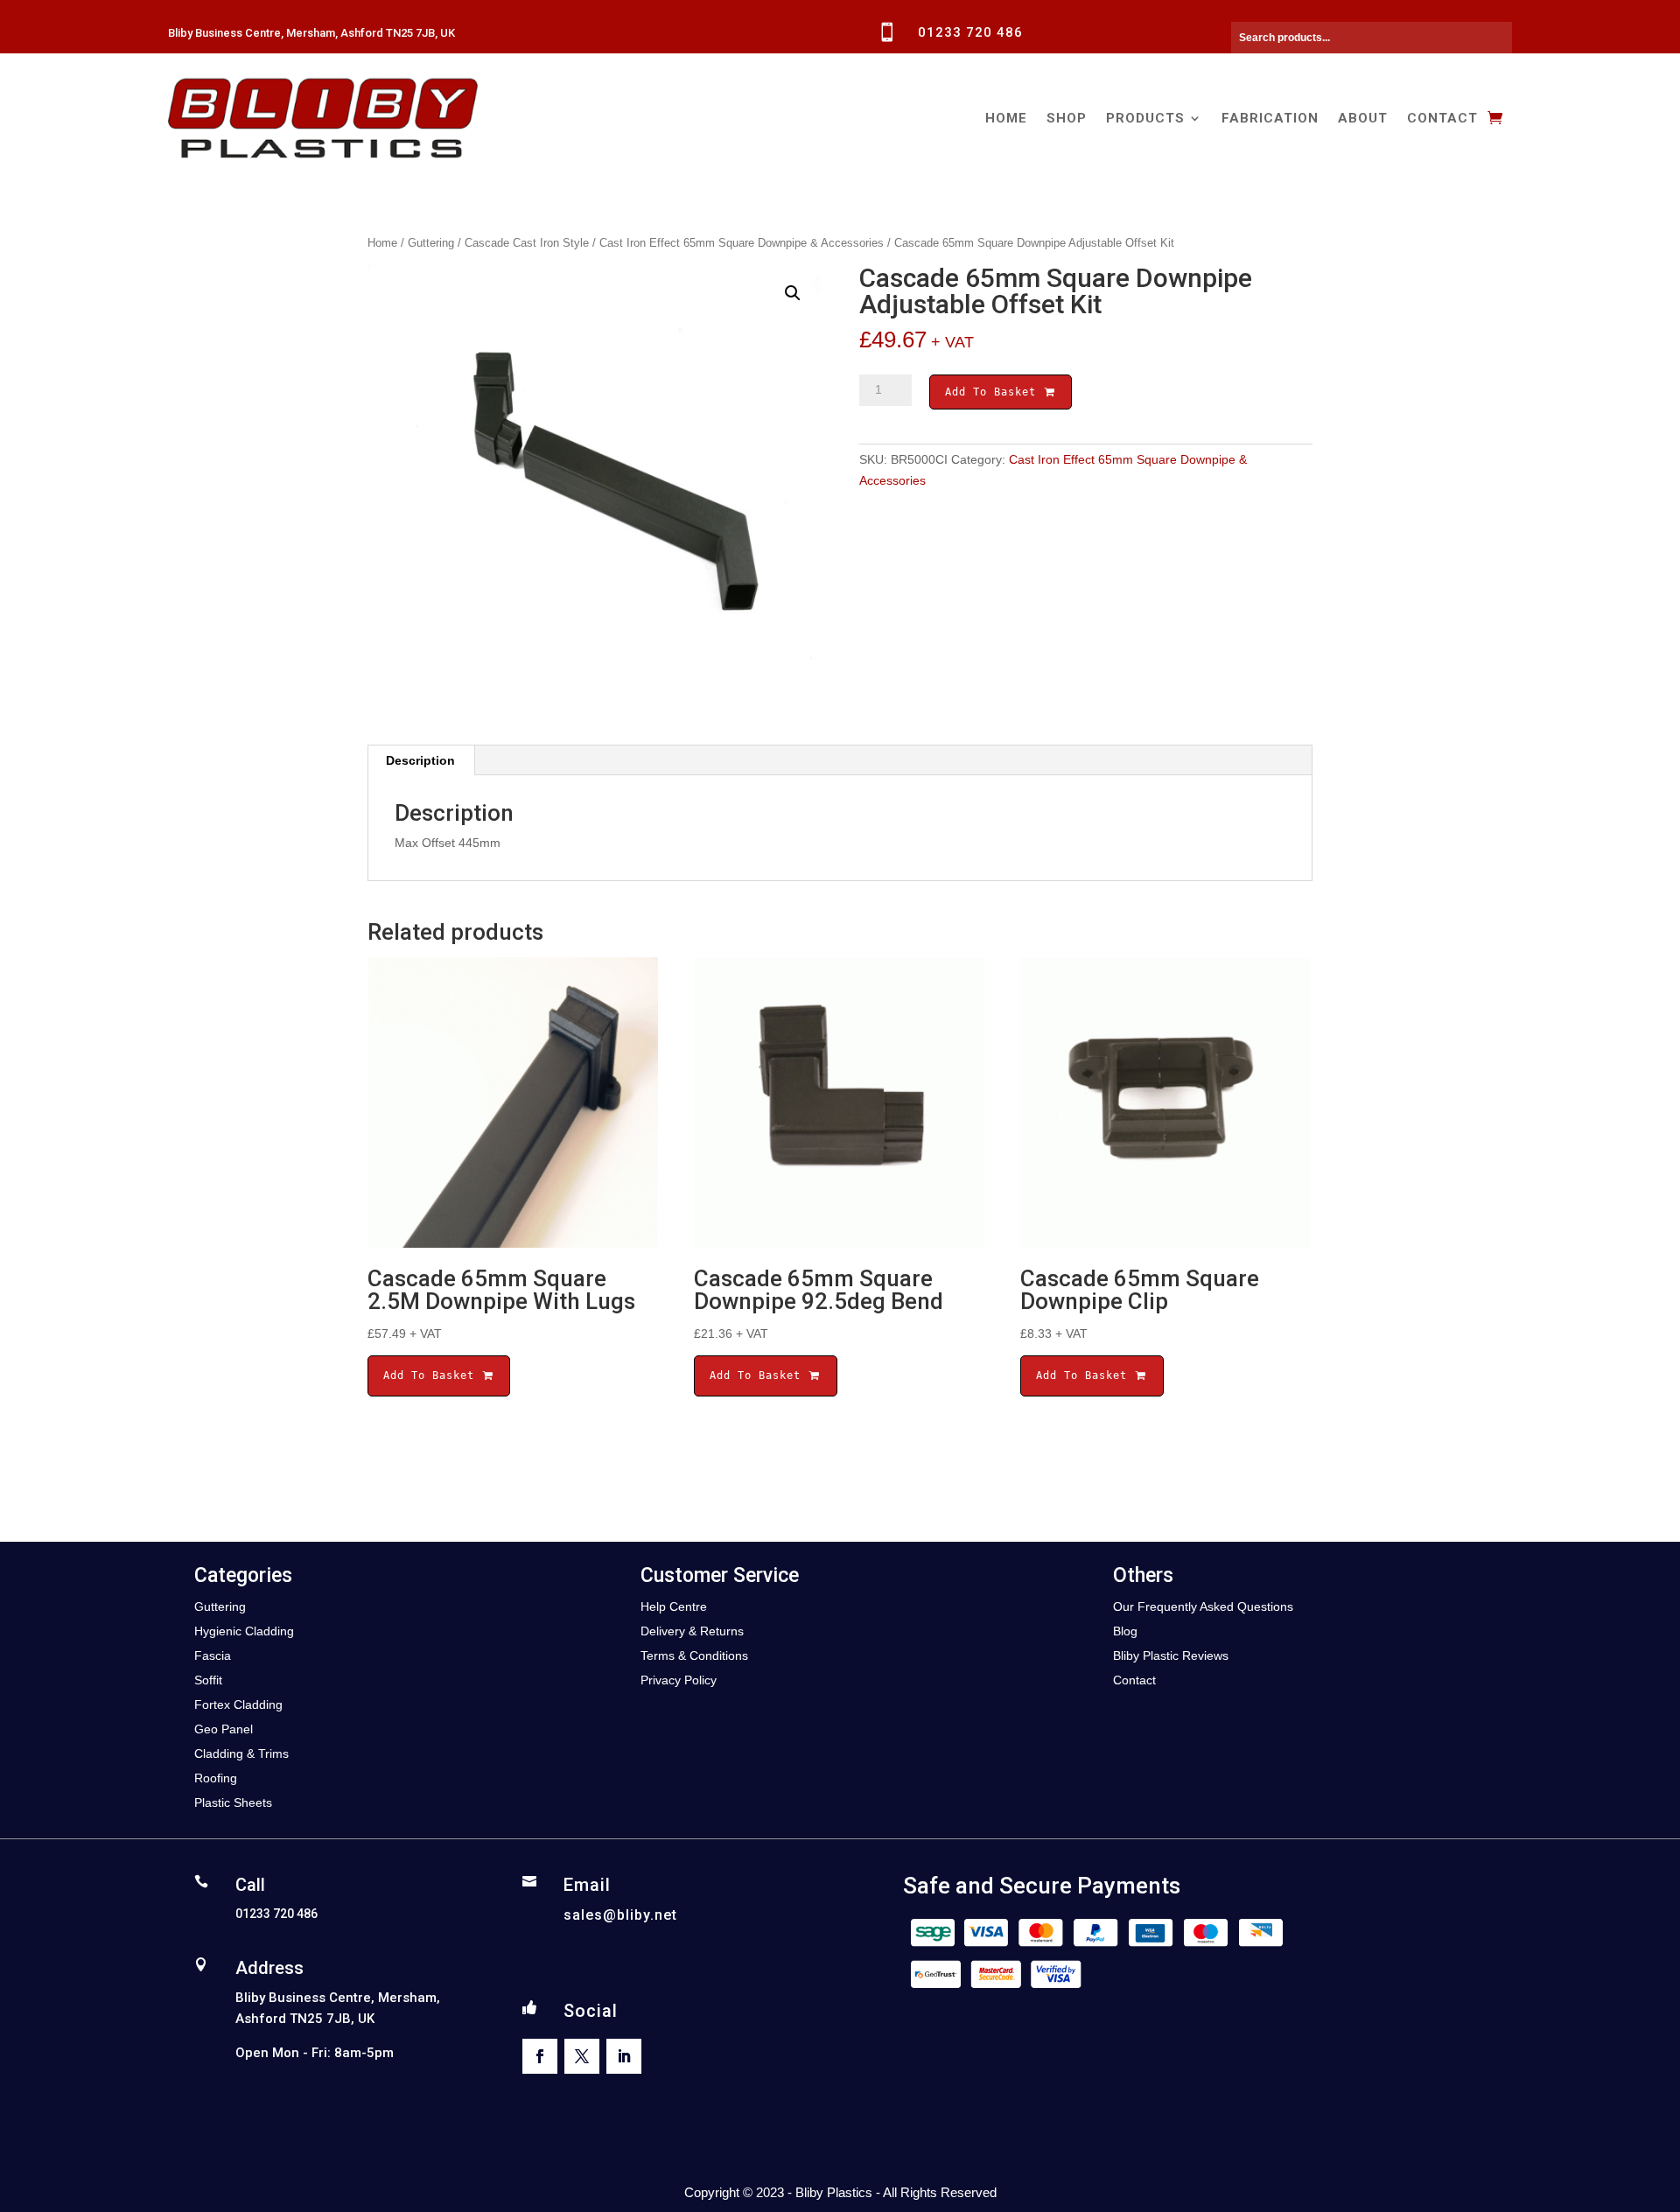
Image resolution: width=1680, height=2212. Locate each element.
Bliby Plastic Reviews (1171, 1655)
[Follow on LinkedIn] (624, 2056)
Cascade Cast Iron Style (527, 243)
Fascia (213, 1655)
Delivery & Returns (692, 1631)
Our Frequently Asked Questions (1203, 1606)
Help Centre (674, 1606)
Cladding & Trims (241, 1753)
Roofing (216, 1778)
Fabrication (1270, 118)
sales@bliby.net (620, 1915)
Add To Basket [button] (432, 1375)
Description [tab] (420, 760)
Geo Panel (224, 1729)
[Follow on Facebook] (540, 2056)
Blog (1125, 1631)
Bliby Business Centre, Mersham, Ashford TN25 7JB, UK (311, 33)
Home (1006, 118)
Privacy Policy (679, 1680)
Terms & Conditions (694, 1655)
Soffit (208, 1680)
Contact (1442, 118)
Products (1145, 118)
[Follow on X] (582, 2056)
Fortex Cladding (238, 1704)
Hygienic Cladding (244, 1631)
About (1363, 118)
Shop (1067, 118)
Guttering (431, 243)
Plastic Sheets (233, 1802)
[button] (793, 293)
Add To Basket (994, 392)
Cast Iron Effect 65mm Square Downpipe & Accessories (742, 243)
